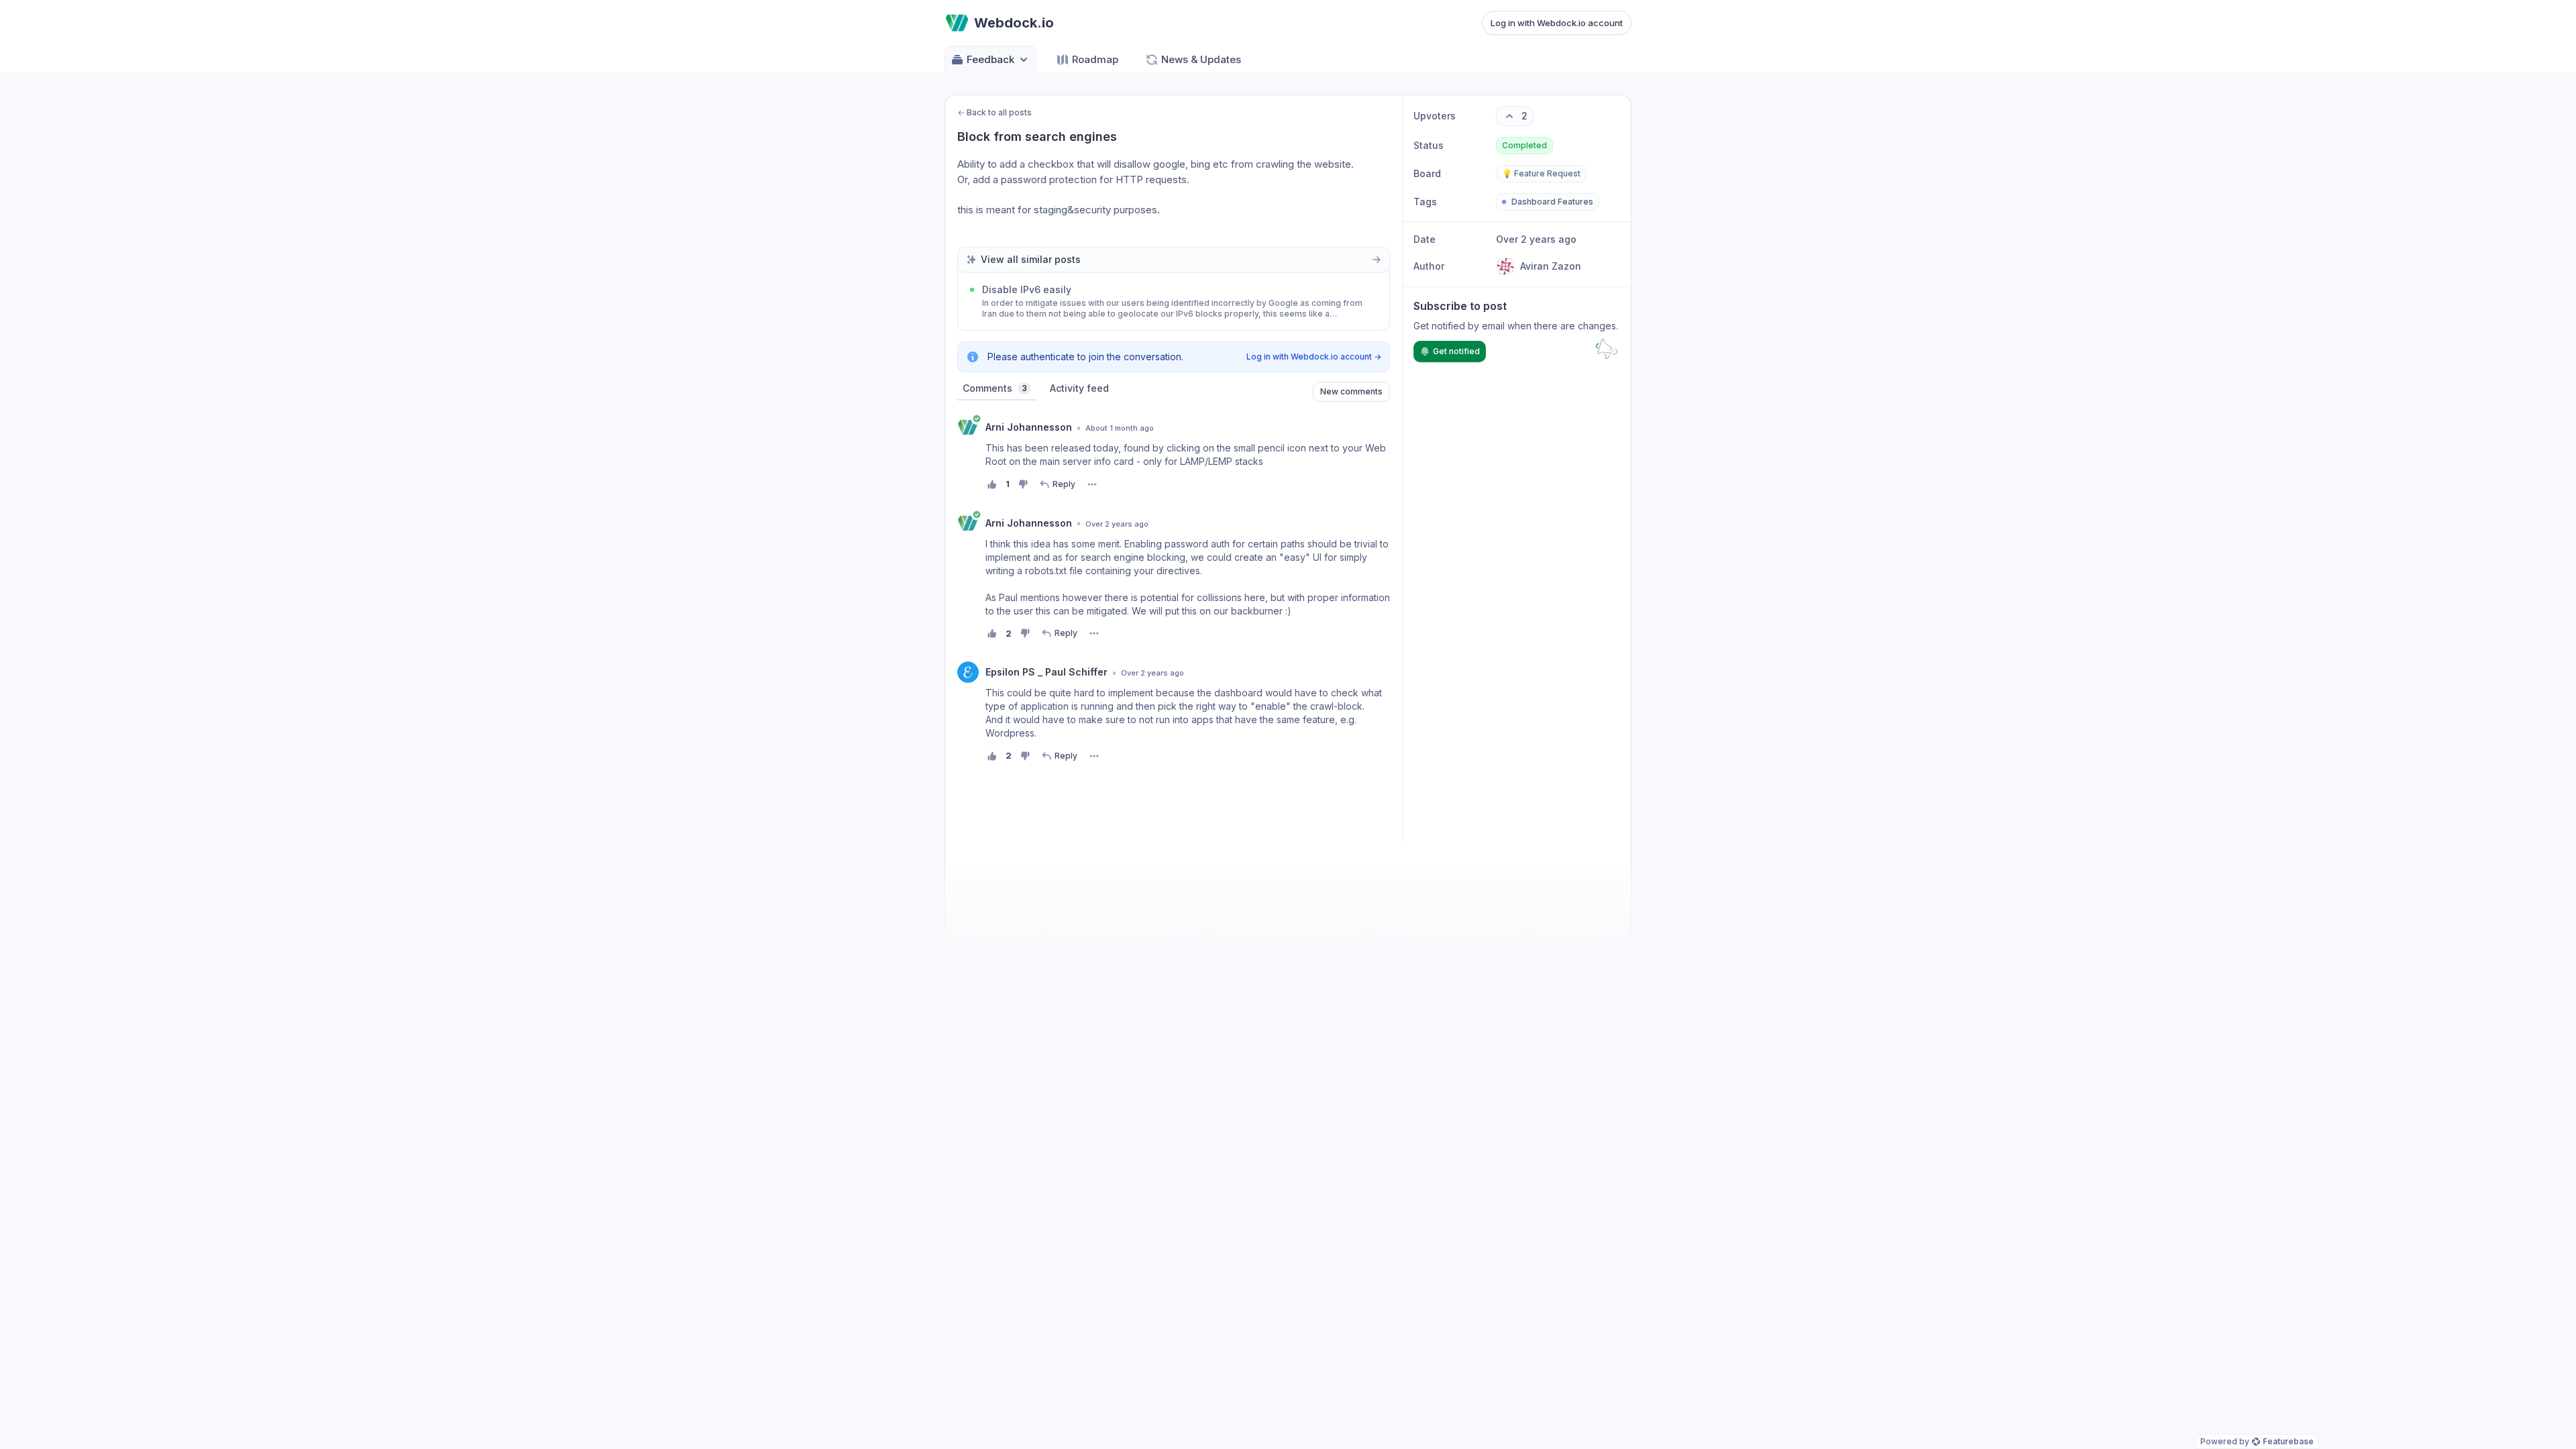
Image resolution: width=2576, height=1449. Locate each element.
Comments (995, 388)
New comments (1351, 391)
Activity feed (1079, 388)
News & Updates (1201, 59)
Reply (1064, 484)
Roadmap (1095, 59)
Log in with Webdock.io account (1557, 23)
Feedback (990, 59)
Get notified (1456, 351)
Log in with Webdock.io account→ (1314, 357)
